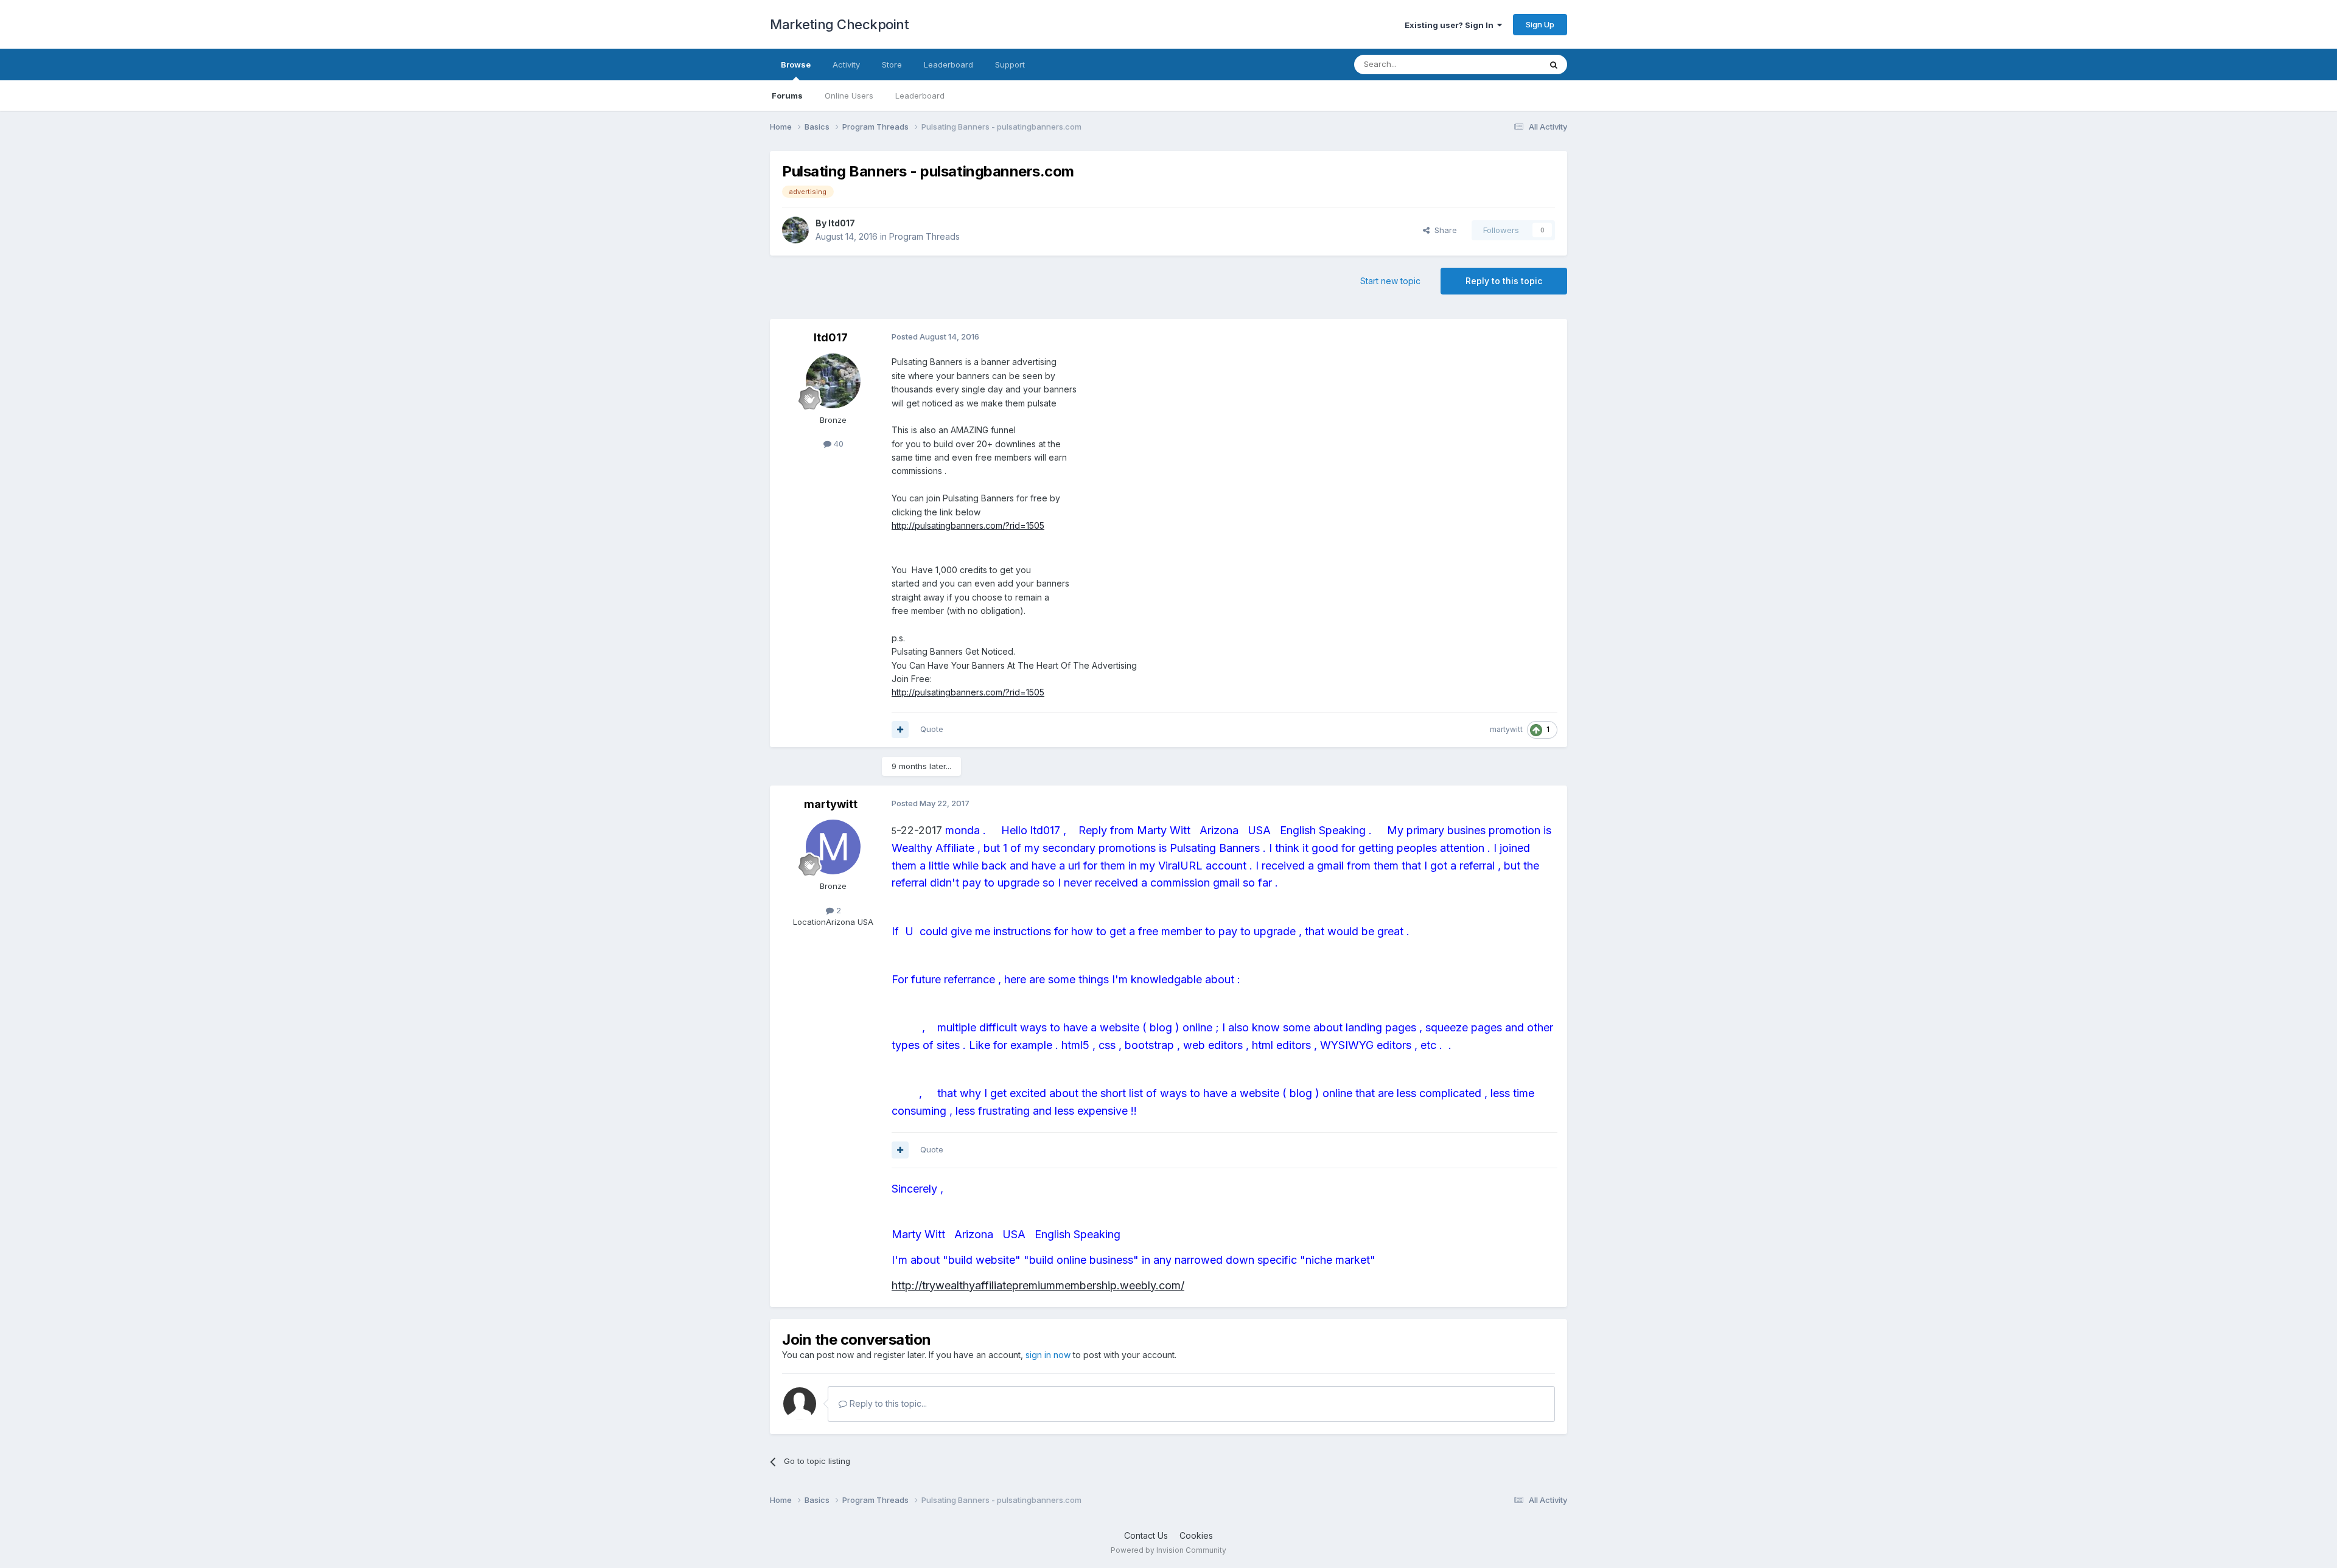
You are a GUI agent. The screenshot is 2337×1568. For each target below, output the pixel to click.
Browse (796, 64)
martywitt (1506, 729)
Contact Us (1146, 1535)
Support (1010, 64)
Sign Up (1540, 24)
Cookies (1196, 1535)
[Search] (1554, 64)
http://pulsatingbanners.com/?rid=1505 (968, 525)
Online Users (849, 96)
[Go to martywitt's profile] (833, 847)
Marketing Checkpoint (839, 24)
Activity (846, 64)
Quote (932, 729)
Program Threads (924, 236)
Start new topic (1390, 281)
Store (892, 64)
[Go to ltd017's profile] (795, 230)
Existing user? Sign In (1451, 25)
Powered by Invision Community (1168, 1550)
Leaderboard (920, 96)
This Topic (1505, 64)
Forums (787, 96)
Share (1443, 230)
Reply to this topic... (887, 1403)
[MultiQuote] (900, 730)
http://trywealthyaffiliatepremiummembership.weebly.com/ (1038, 1285)
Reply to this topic (1504, 281)
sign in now (1048, 1355)
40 (837, 444)
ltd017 (842, 223)
